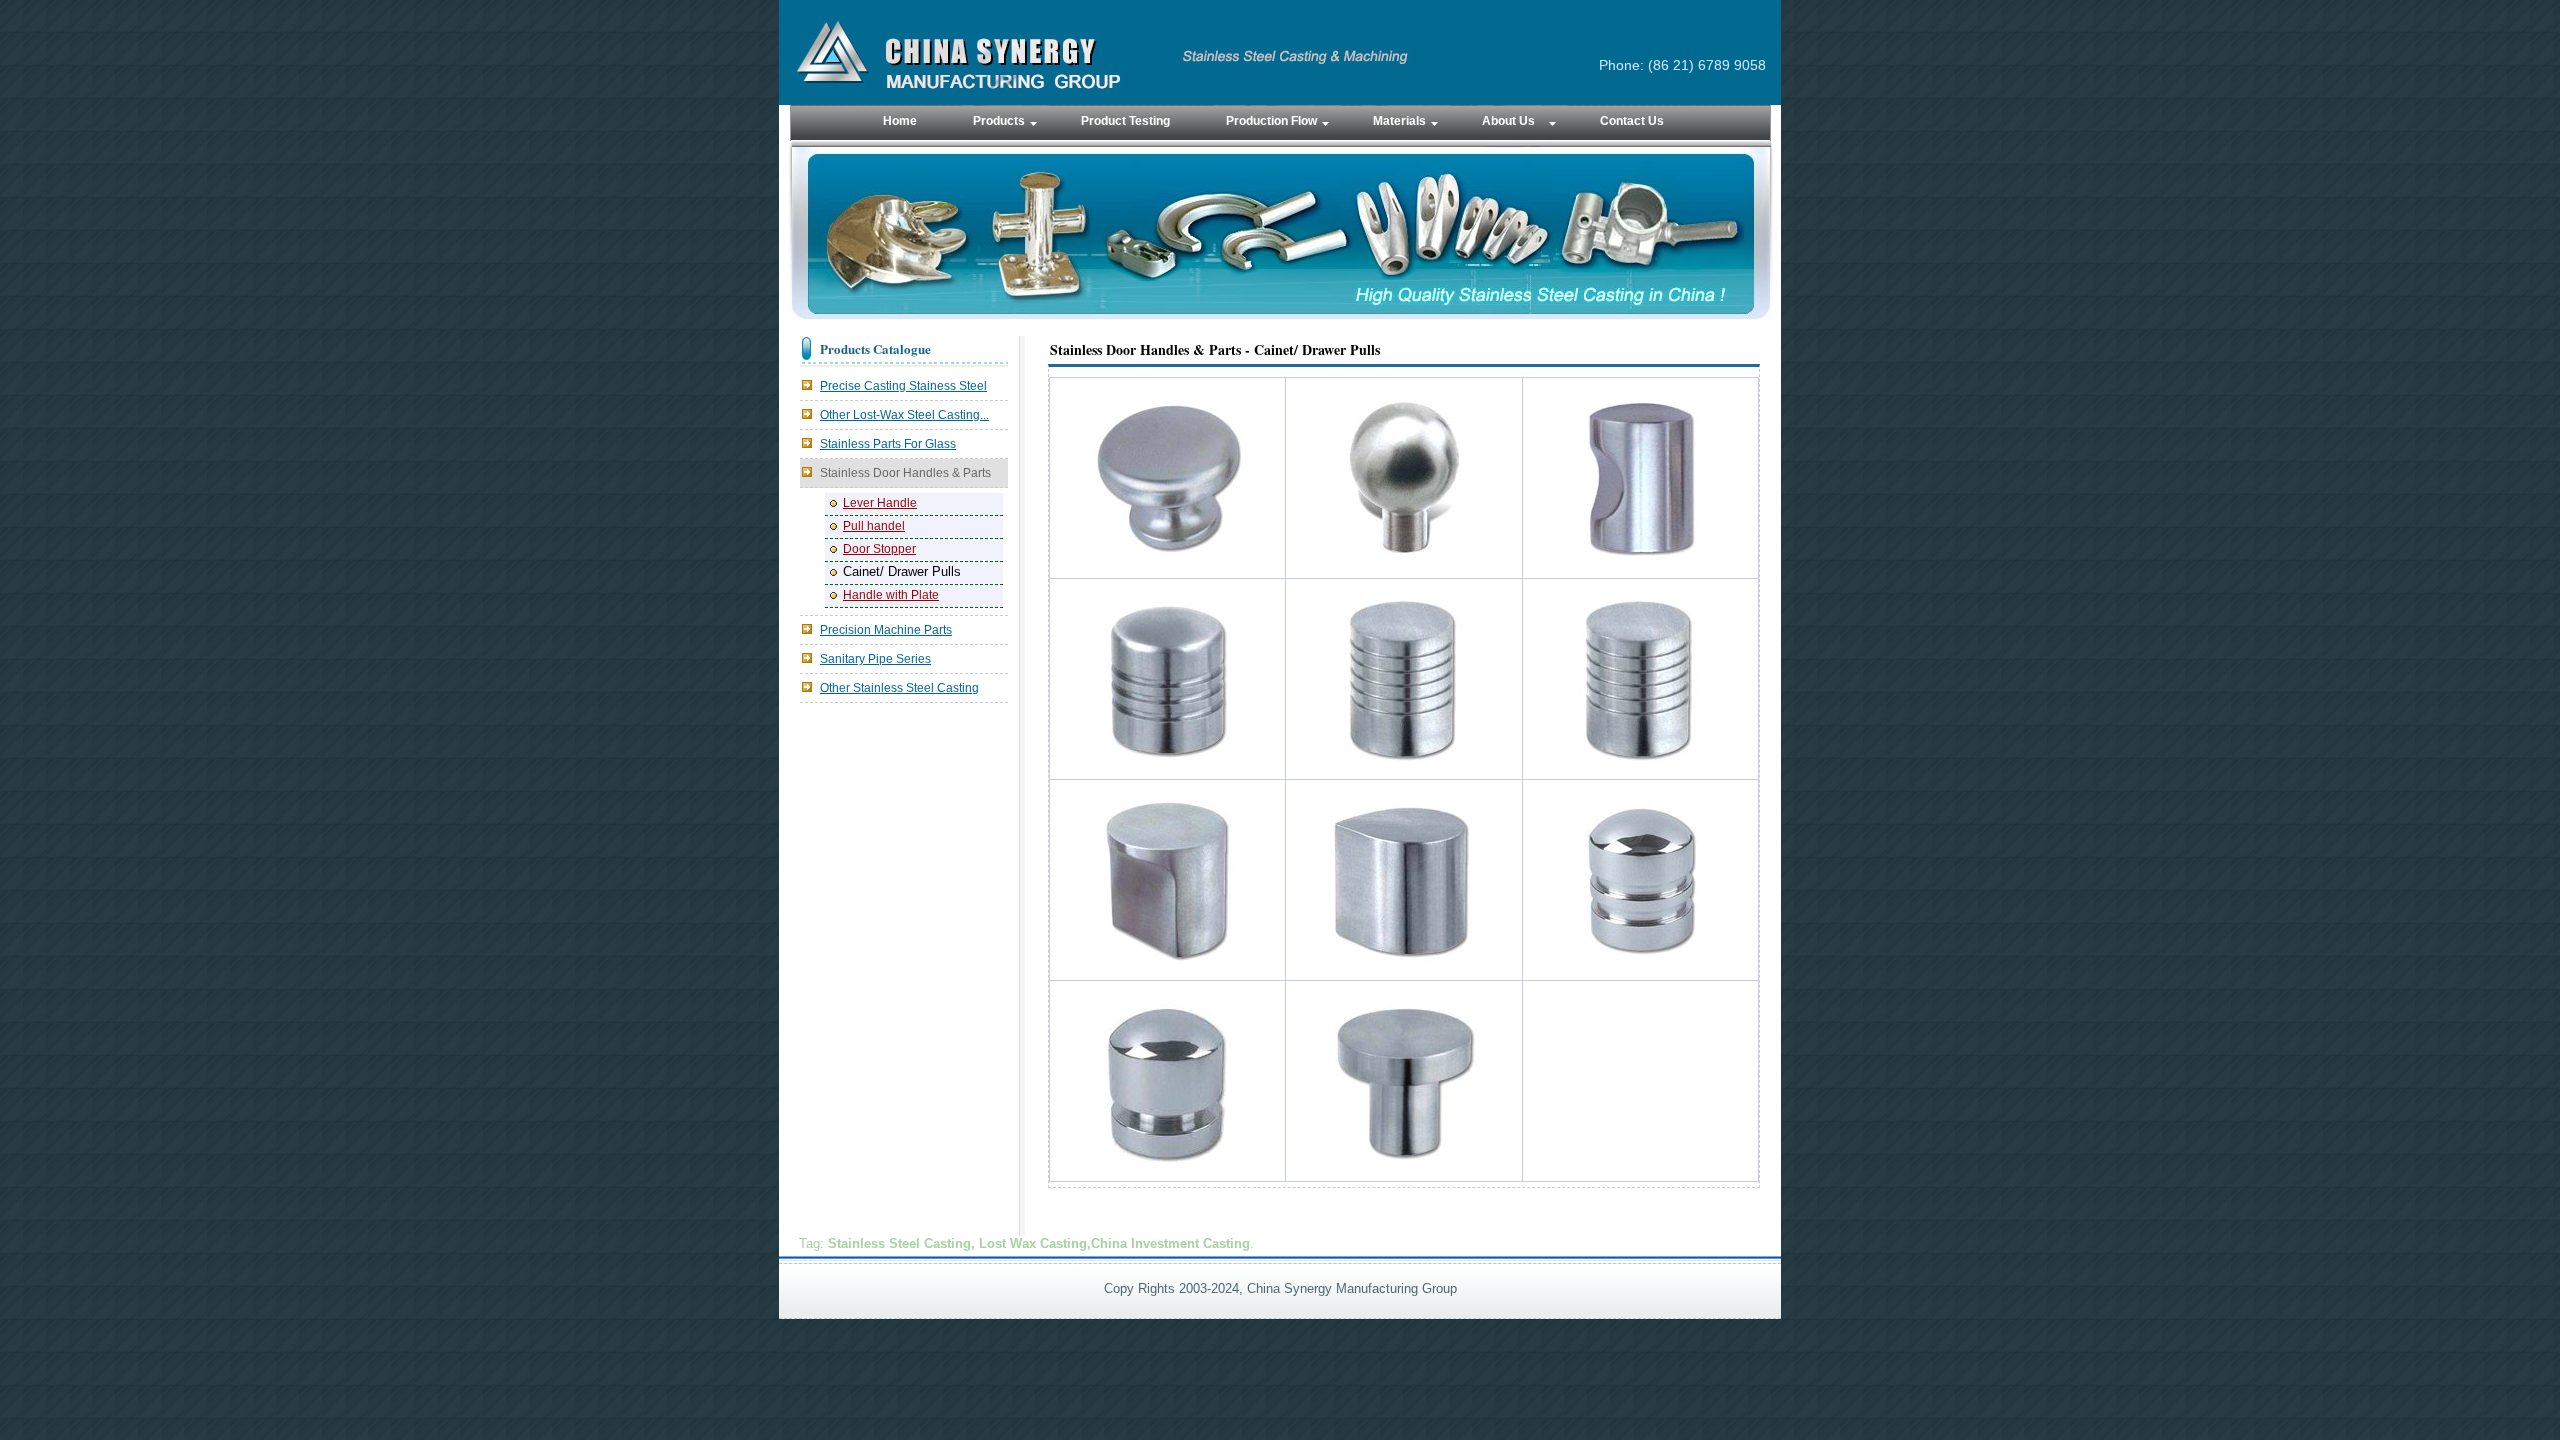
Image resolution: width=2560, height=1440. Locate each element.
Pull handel (874, 526)
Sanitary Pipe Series (875, 659)
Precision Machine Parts (886, 630)
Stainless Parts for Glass (888, 444)
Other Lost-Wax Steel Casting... (904, 415)
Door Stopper (879, 549)
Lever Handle (880, 503)
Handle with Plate (891, 595)
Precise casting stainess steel (903, 386)
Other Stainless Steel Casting (899, 688)
